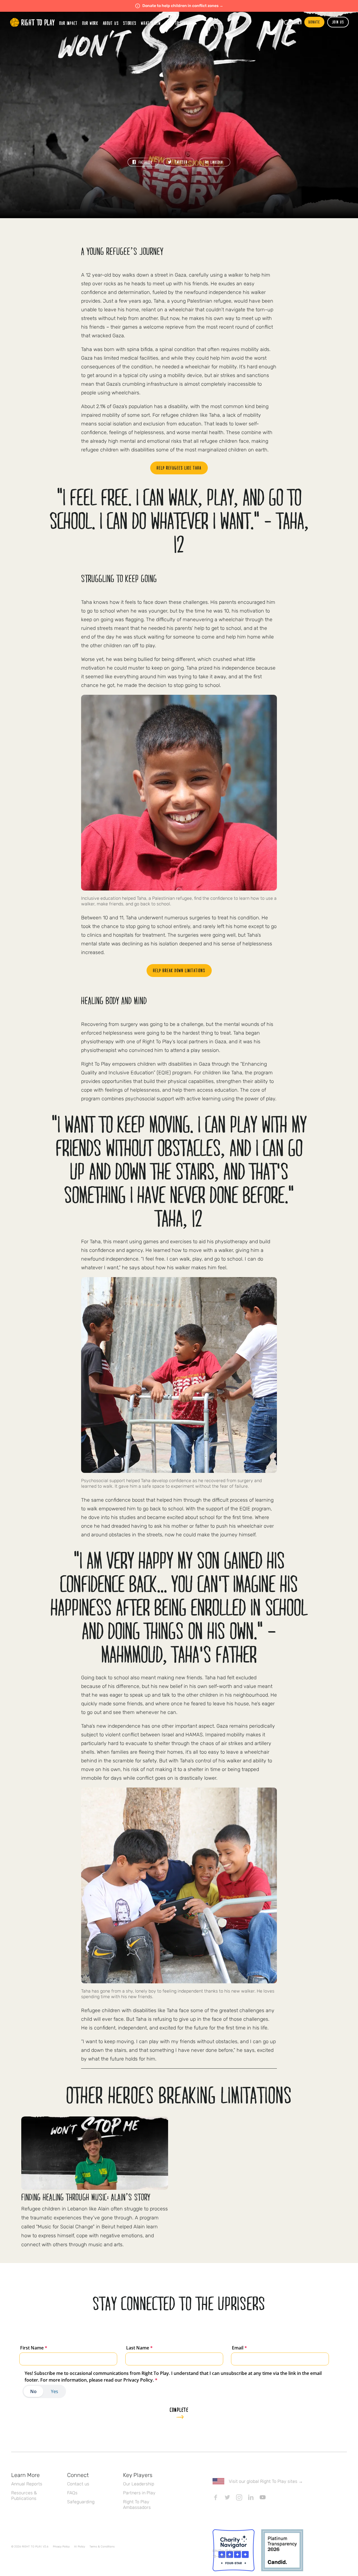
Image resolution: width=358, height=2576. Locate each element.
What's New (151, 23)
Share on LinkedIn (215, 162)
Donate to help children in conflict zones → (183, 6)
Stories (130, 23)
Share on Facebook (143, 162)
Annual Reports (27, 2484)
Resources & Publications (24, 2496)
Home (32, 22)
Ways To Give (176, 23)
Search (297, 23)
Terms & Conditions (102, 2547)
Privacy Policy (61, 2547)
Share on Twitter (179, 162)
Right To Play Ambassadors (137, 2505)
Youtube (263, 2497)
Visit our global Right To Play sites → (266, 2481)
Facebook (216, 2497)
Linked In (251, 2497)
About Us (111, 23)
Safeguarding (81, 2502)
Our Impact (69, 23)
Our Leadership (139, 2484)
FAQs (72, 2493)
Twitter (227, 2497)
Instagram (239, 2497)
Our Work (90, 23)
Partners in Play (139, 2493)
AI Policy (80, 2547)
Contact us (78, 2484)
